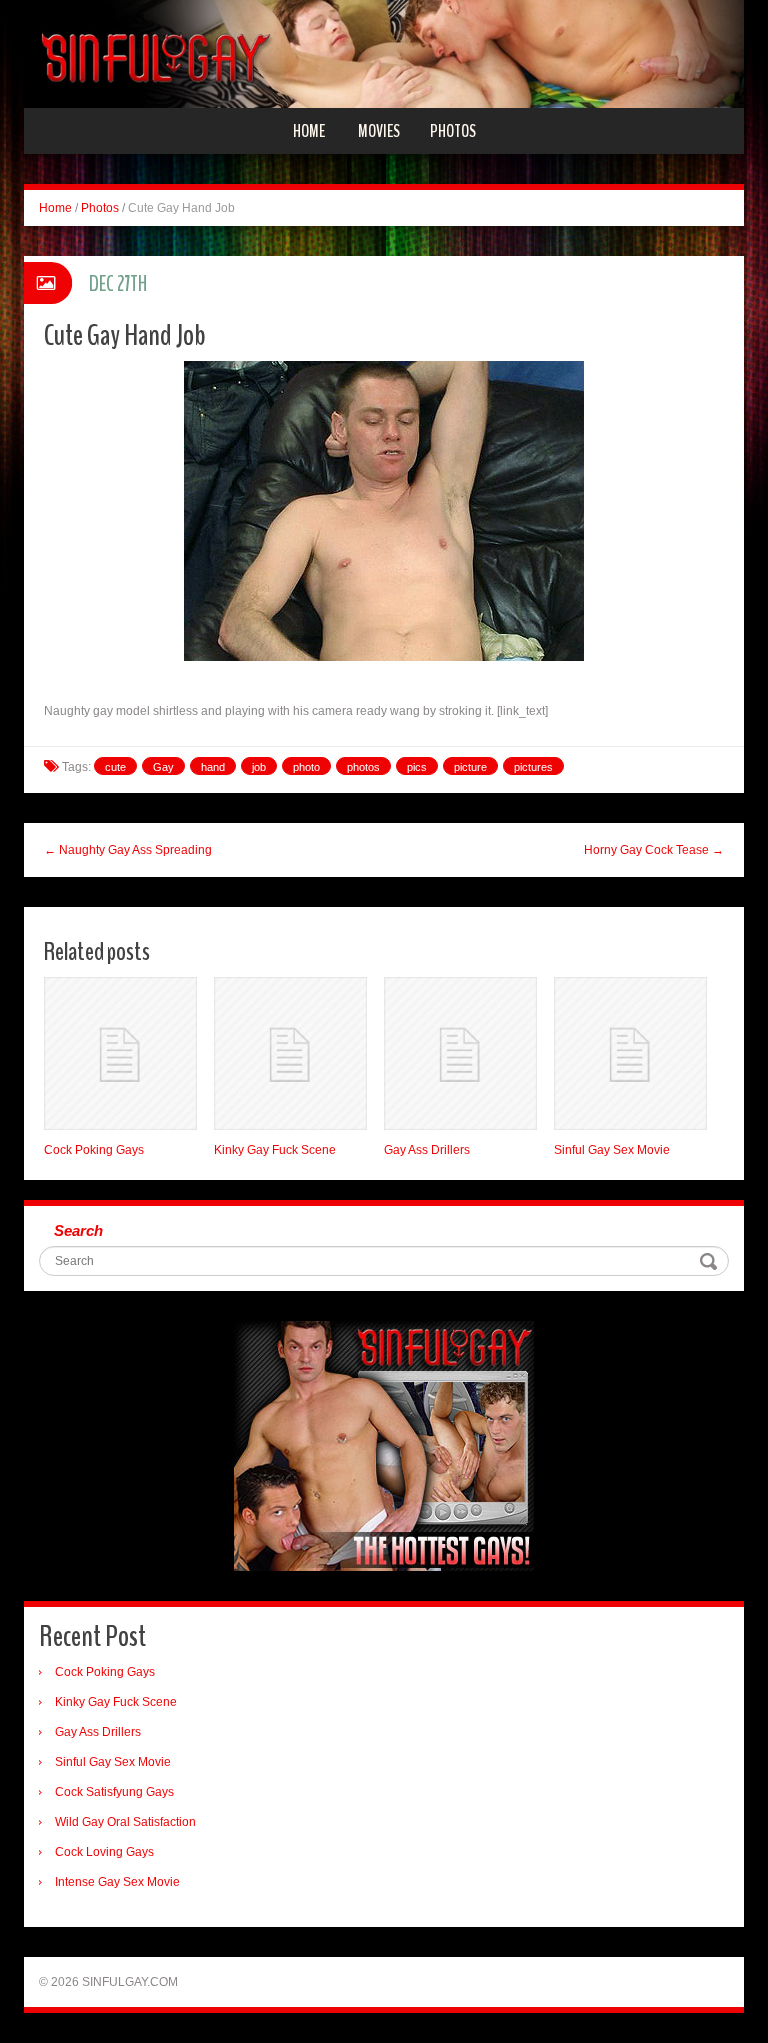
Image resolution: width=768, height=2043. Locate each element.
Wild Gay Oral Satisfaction (125, 1822)
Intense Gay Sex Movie (117, 1882)
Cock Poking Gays (94, 1150)
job (259, 767)
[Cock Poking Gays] (120, 1053)
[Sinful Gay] (384, 53)
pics (417, 767)
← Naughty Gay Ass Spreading (128, 850)
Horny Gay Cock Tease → (654, 850)
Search (78, 1230)
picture (470, 767)
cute (115, 767)
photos (363, 767)
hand (213, 767)
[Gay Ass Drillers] (460, 1053)
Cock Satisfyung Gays (114, 1792)
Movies (379, 131)
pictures (533, 767)
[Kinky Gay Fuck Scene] (290, 1053)
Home (309, 131)
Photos (453, 131)
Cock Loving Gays (104, 1852)
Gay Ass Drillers (427, 1150)
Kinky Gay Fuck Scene (275, 1150)
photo (306, 767)
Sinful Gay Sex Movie (612, 1150)
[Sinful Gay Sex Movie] (630, 1053)
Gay (163, 767)
